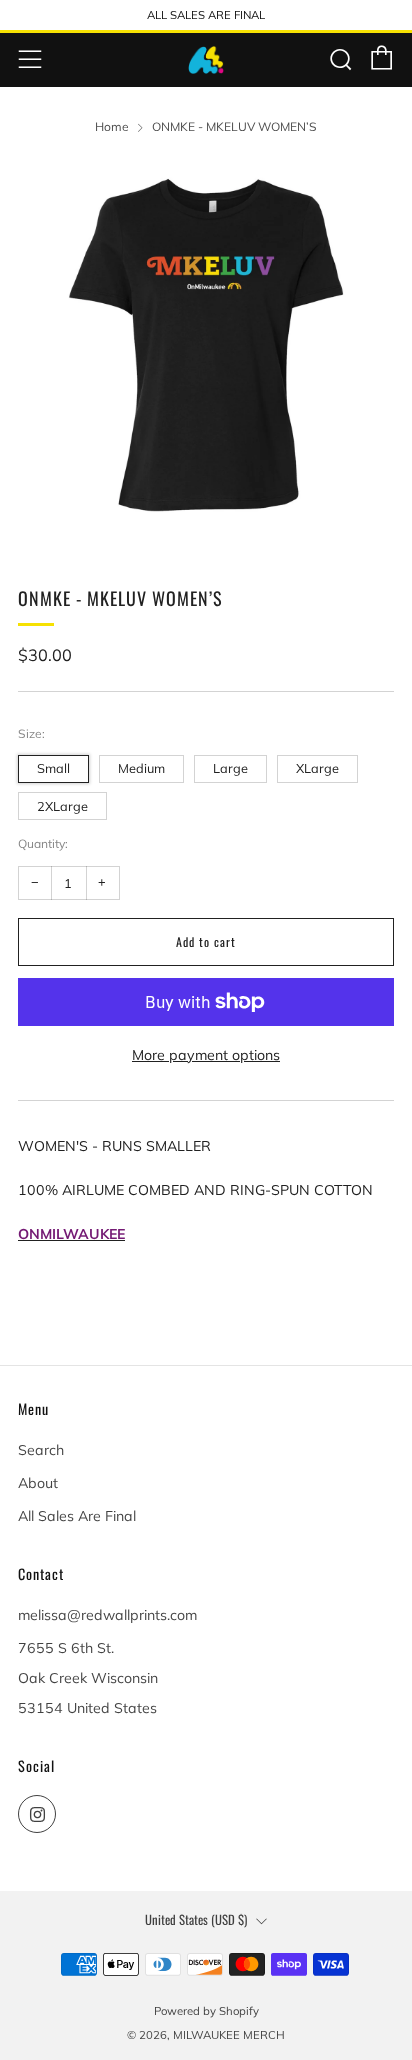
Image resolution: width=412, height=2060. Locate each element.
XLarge (317, 768)
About (38, 1483)
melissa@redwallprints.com (107, 1615)
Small (53, 768)
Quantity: (43, 844)
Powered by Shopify (206, 2011)
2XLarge (62, 806)
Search (41, 1450)
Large (230, 768)
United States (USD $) (196, 1919)
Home (112, 126)
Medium (141, 768)
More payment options (206, 1055)
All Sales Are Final (77, 1516)
